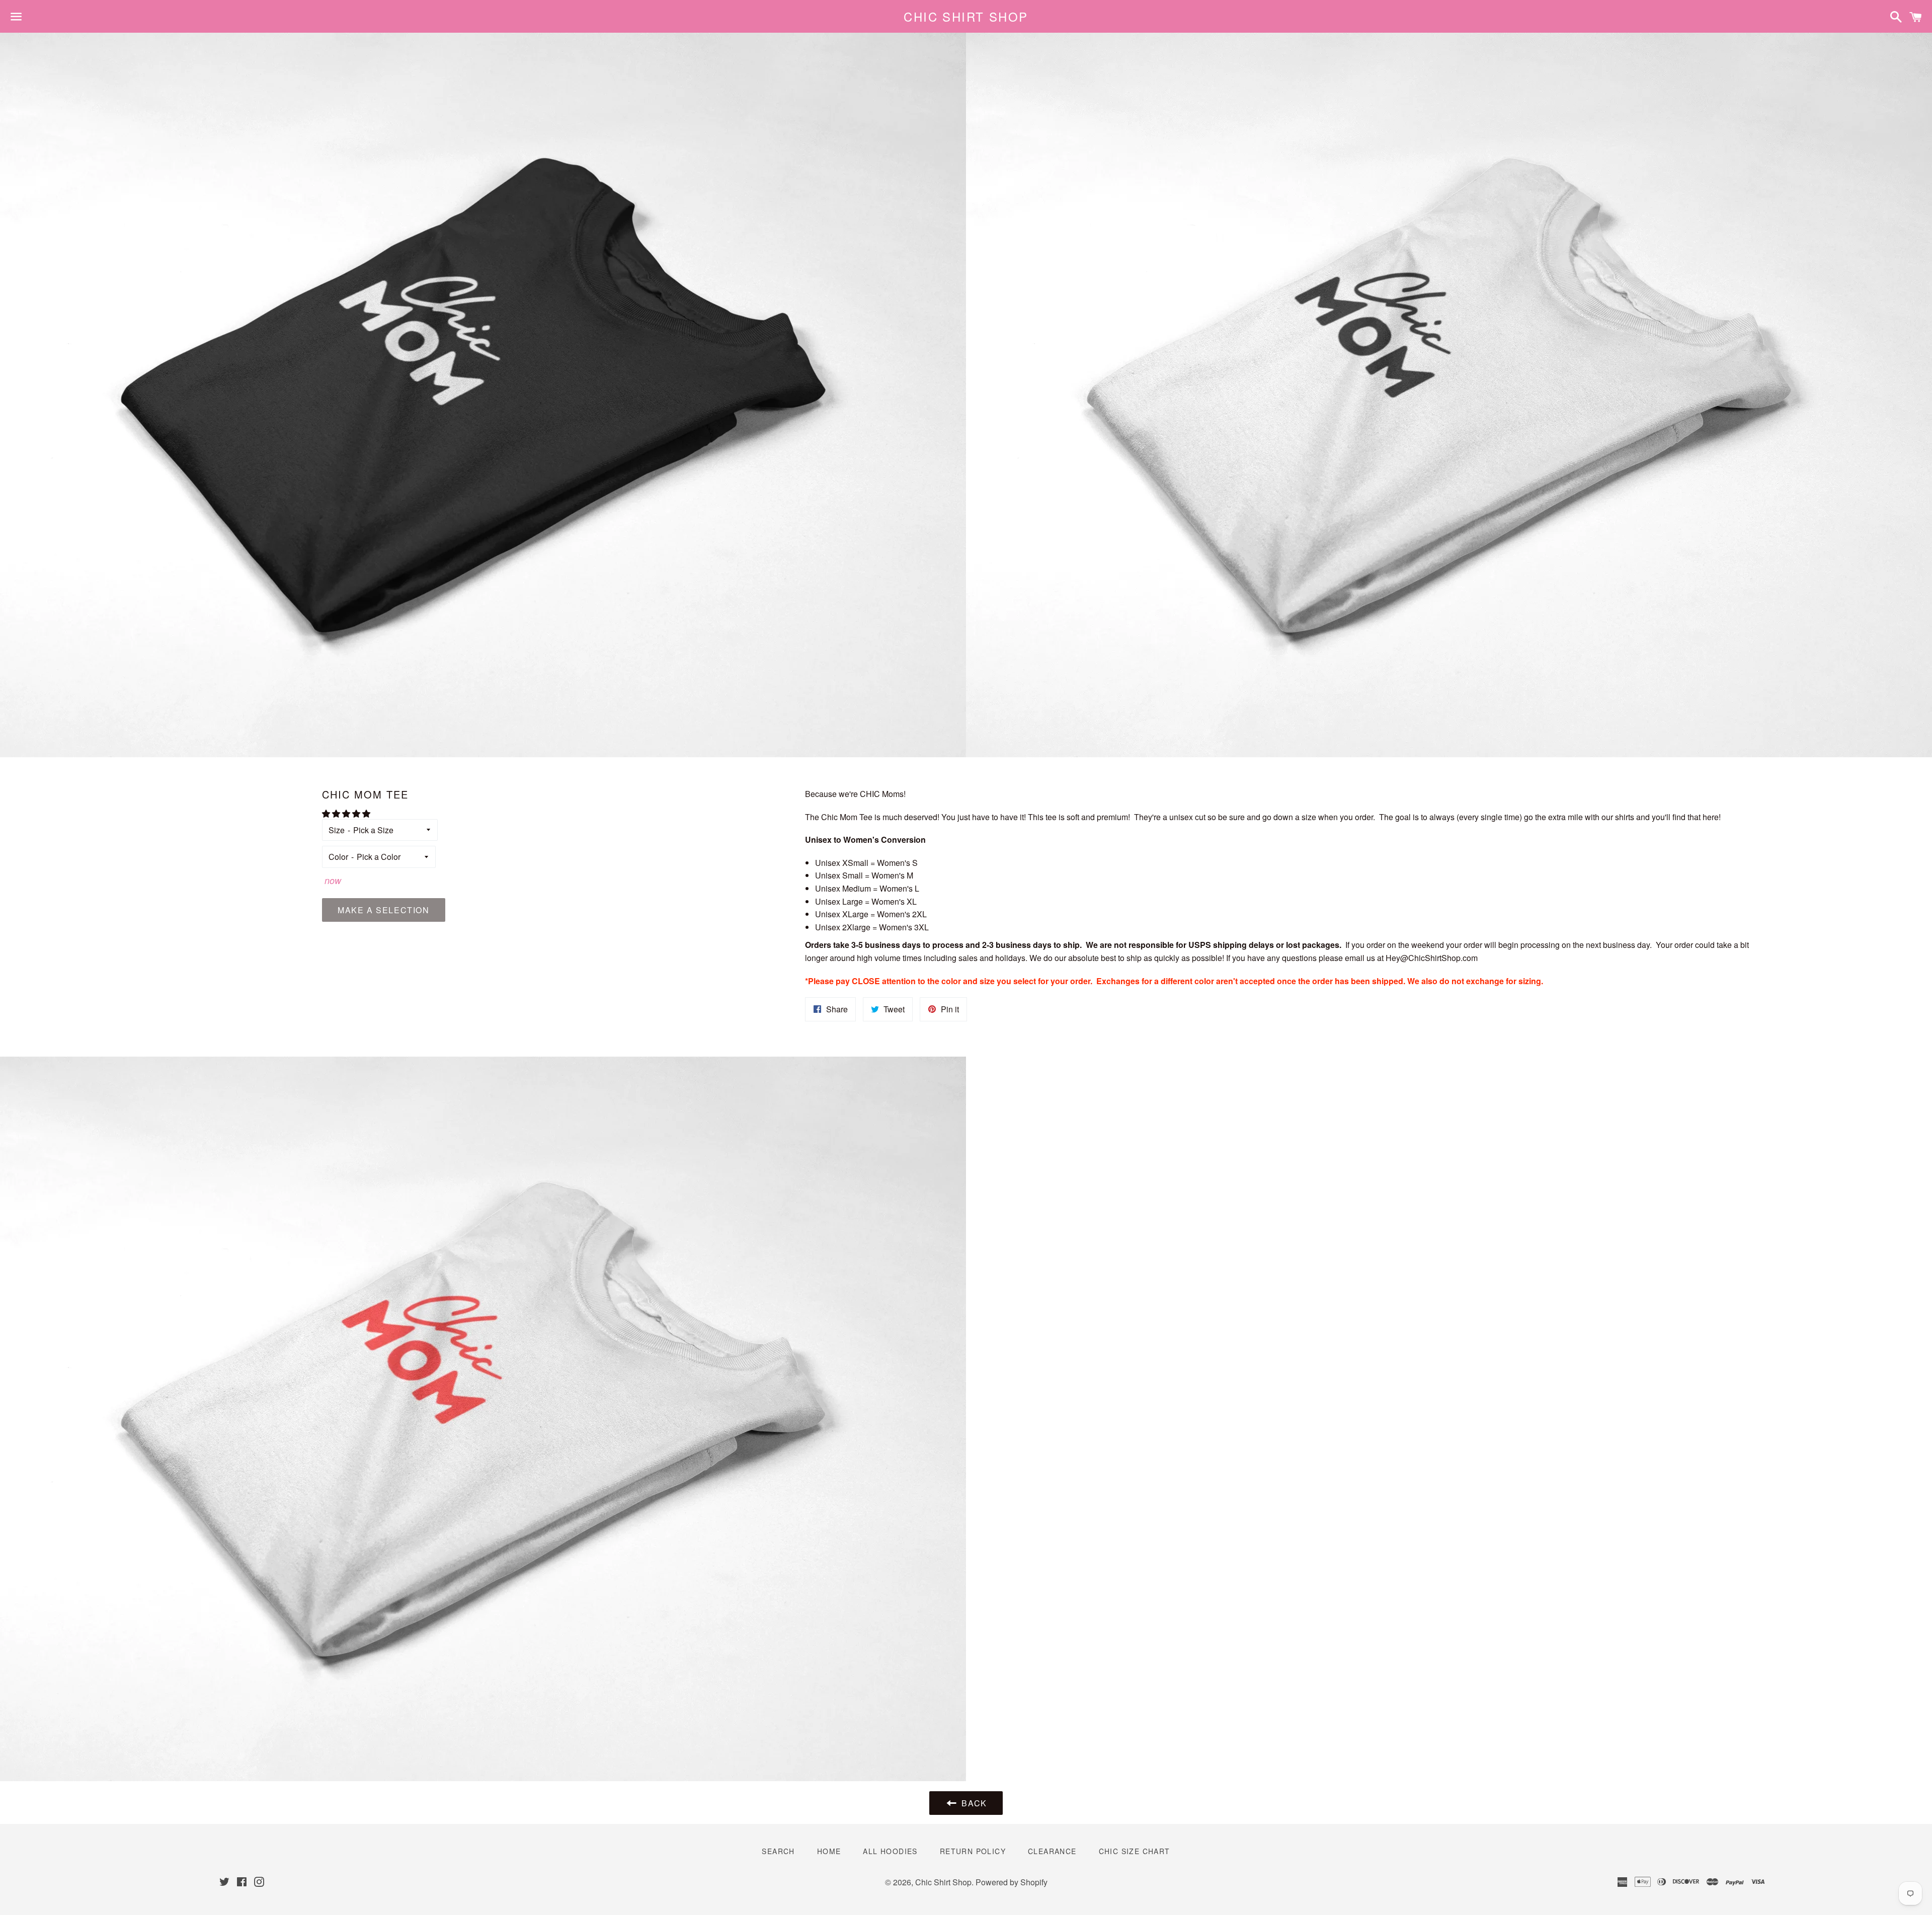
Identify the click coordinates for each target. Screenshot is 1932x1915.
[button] (347, 813)
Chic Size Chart (1135, 1851)
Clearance (1052, 1851)
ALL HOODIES (890, 1851)
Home (829, 1851)
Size (337, 830)
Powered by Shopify (1012, 1882)
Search (778, 1851)
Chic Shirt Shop (966, 17)
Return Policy (973, 1851)
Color (338, 857)
